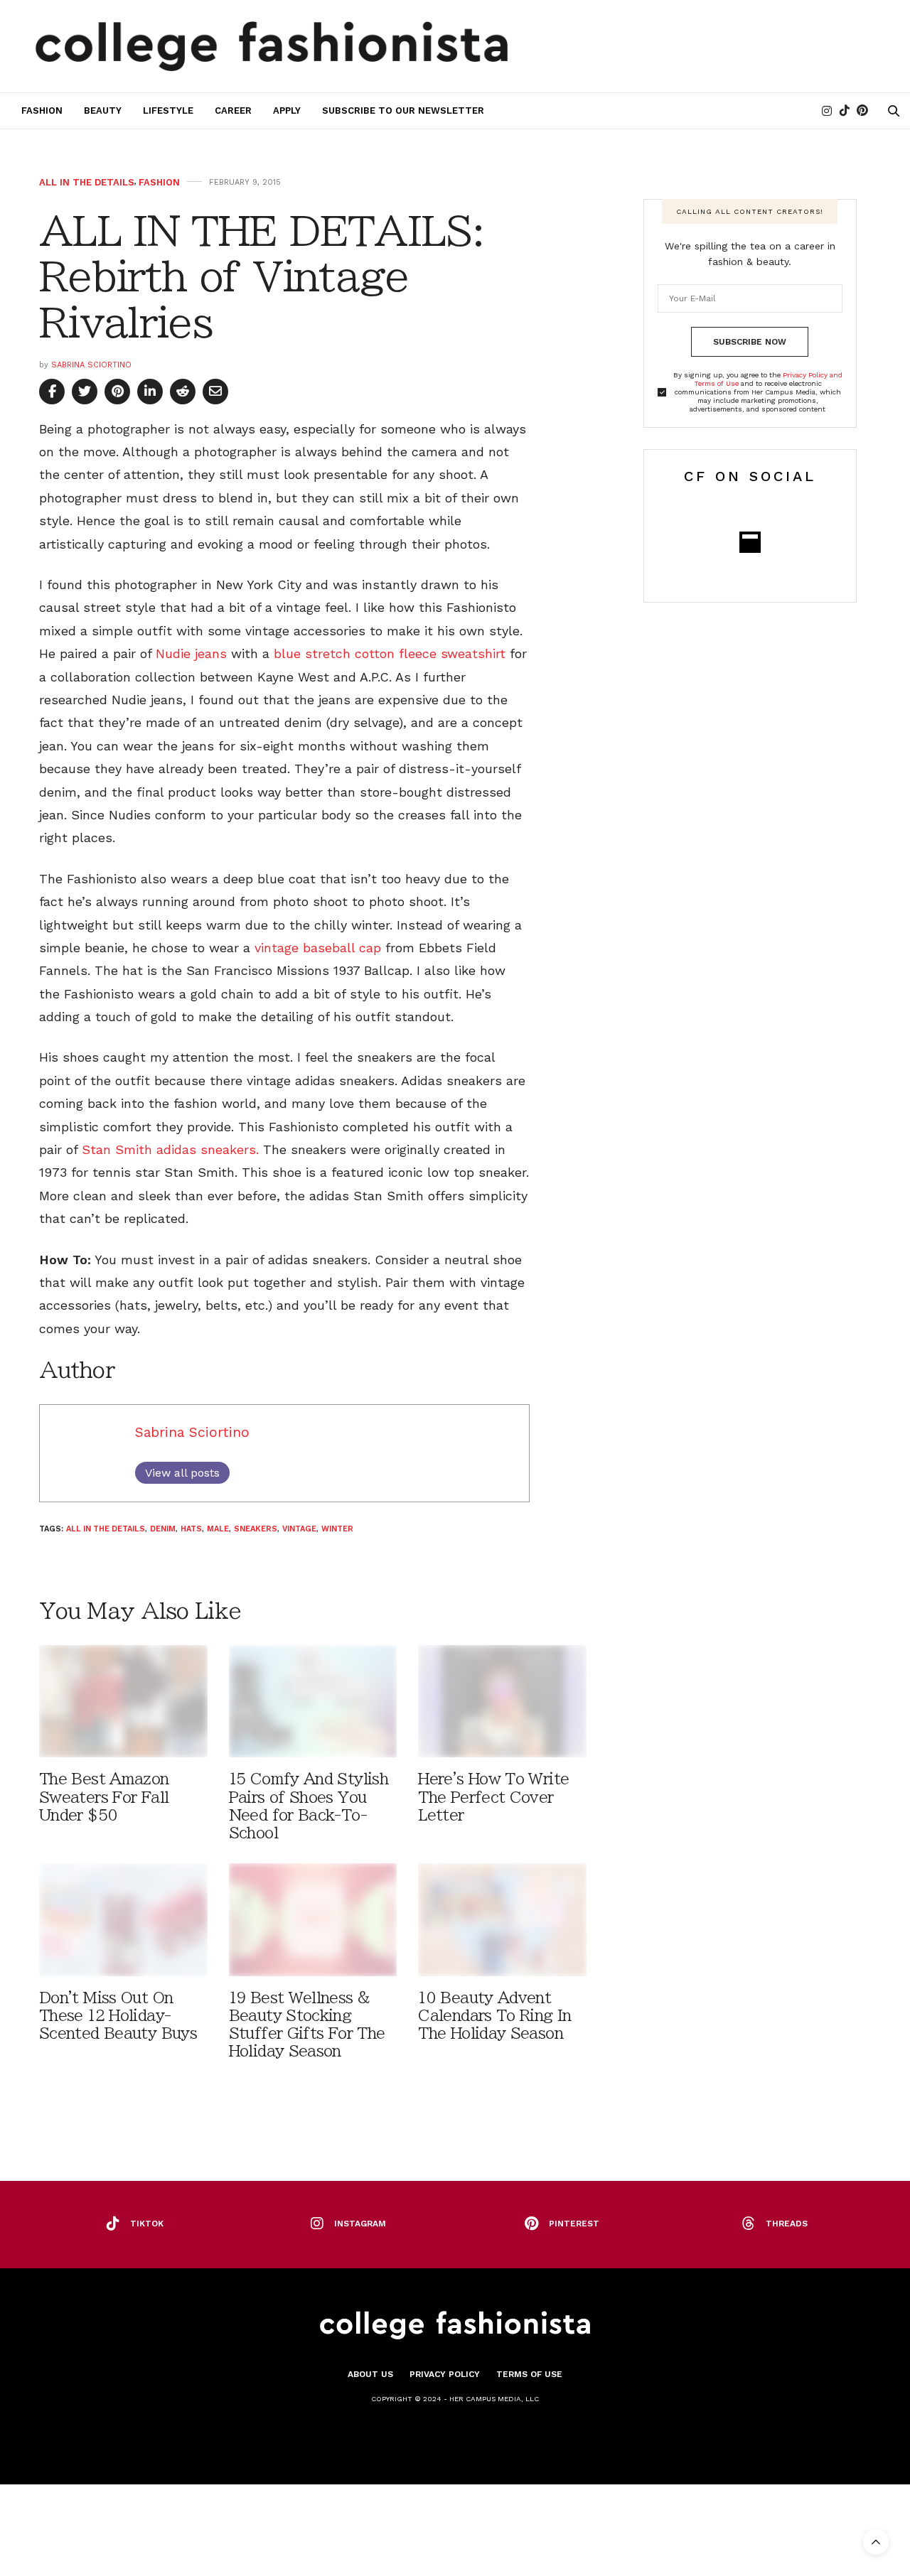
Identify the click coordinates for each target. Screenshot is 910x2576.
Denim (163, 1529)
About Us (370, 2374)
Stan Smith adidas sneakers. (170, 1149)
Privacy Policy (445, 2374)
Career (233, 111)
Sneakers (256, 1529)
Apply (287, 111)
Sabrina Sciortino (91, 365)
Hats (191, 1529)
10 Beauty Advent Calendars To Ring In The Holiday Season (494, 2016)
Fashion (42, 111)
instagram (360, 2224)
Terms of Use (529, 2374)
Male (218, 1529)
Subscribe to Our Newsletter (403, 111)
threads (787, 2224)
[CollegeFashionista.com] (272, 46)
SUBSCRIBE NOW (750, 342)
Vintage (299, 1529)
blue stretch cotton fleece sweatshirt (392, 653)
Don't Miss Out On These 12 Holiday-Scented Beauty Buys (118, 2016)
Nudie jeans (191, 653)
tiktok (147, 2224)
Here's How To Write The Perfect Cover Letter (493, 1797)
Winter (337, 1529)
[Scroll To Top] (876, 2542)
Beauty (103, 111)
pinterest (574, 2224)
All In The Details (87, 182)
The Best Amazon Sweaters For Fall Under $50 (104, 1797)
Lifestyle (168, 111)
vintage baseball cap (318, 948)
